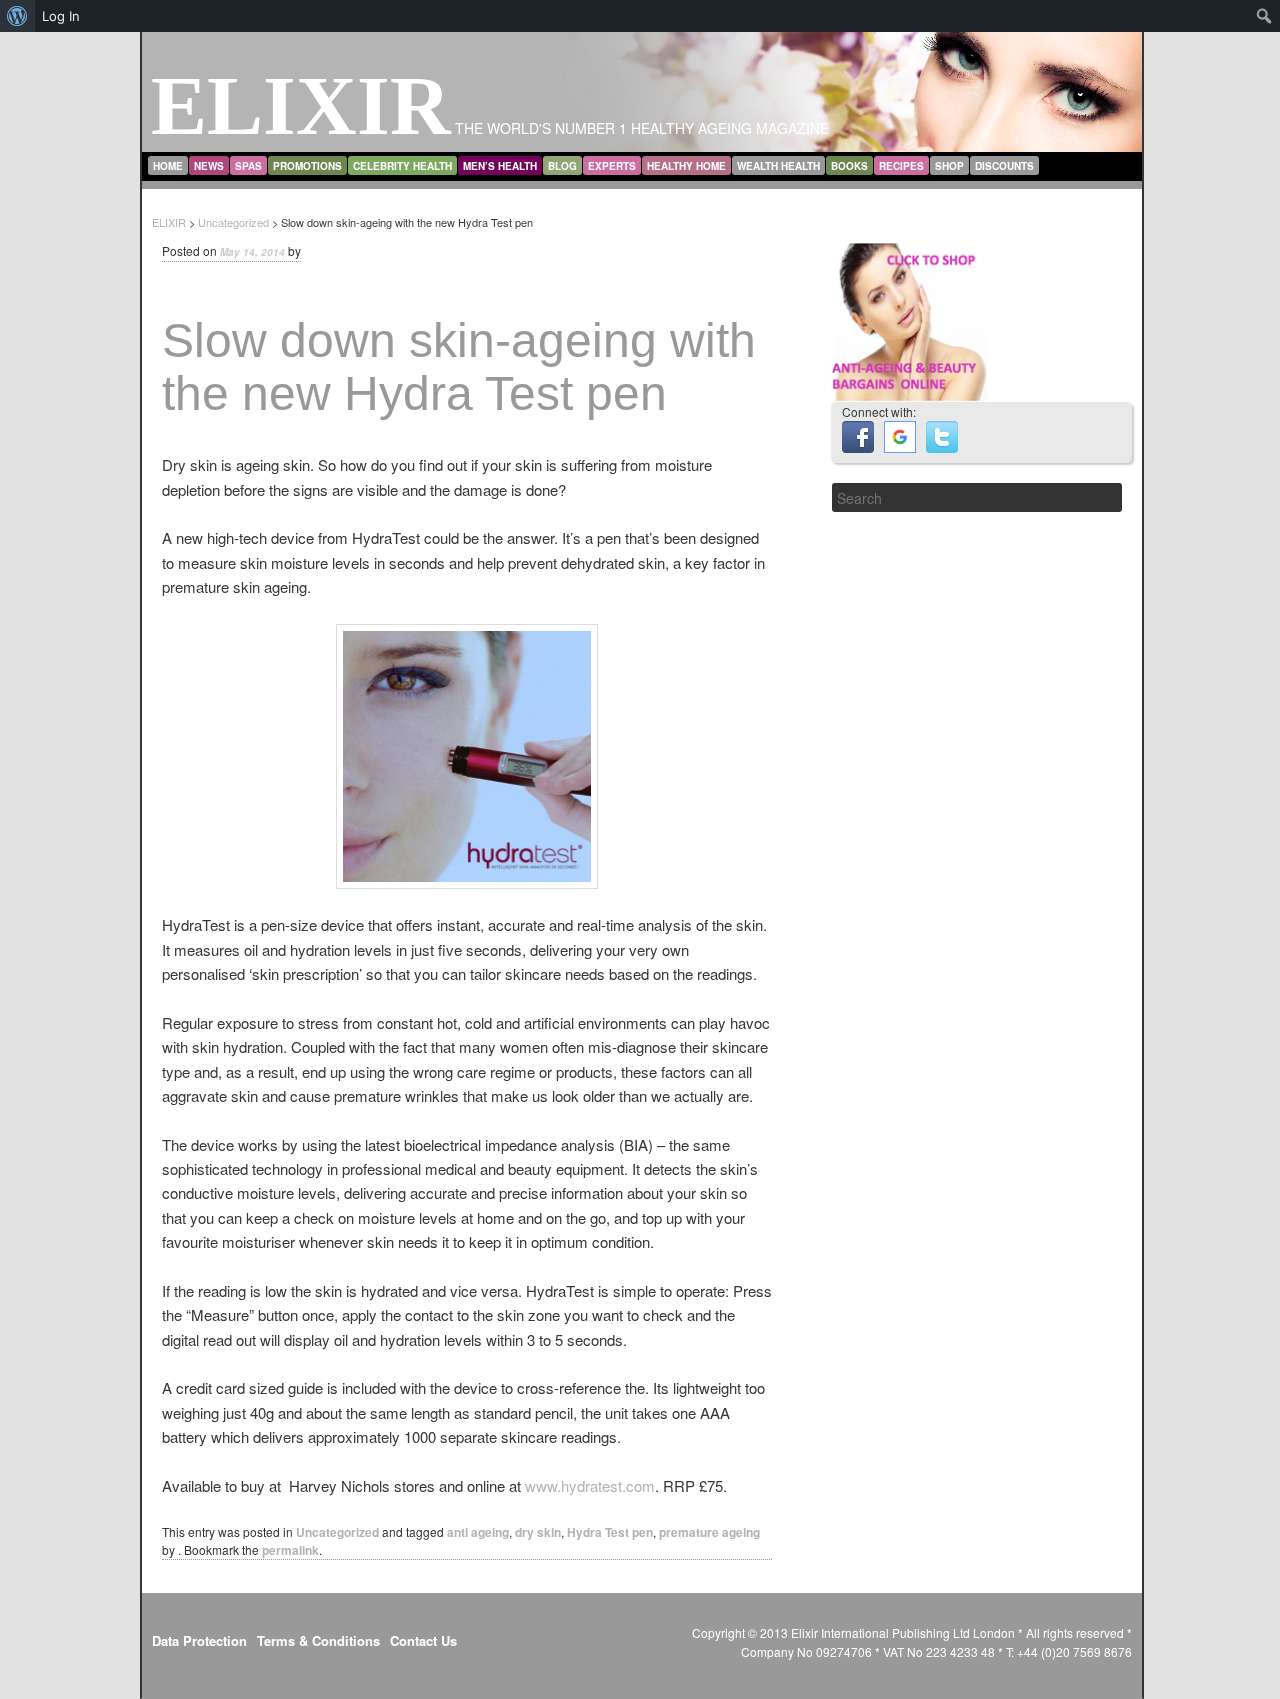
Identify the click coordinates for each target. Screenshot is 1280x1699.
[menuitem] (17, 16)
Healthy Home (686, 166)
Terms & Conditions (318, 1640)
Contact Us (423, 1640)
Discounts (1004, 166)
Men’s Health (500, 166)
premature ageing (709, 1532)
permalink (290, 1550)
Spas (248, 166)
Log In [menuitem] (61, 16)
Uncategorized (337, 1532)
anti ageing (478, 1532)
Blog (562, 166)
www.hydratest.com (590, 1485)
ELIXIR (301, 105)
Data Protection (199, 1640)
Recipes (901, 166)
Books (849, 166)
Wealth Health (778, 166)
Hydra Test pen (610, 1532)
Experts (612, 166)
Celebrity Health (402, 166)
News (209, 166)
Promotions (307, 166)
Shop (949, 166)
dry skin (538, 1532)
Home (168, 166)
